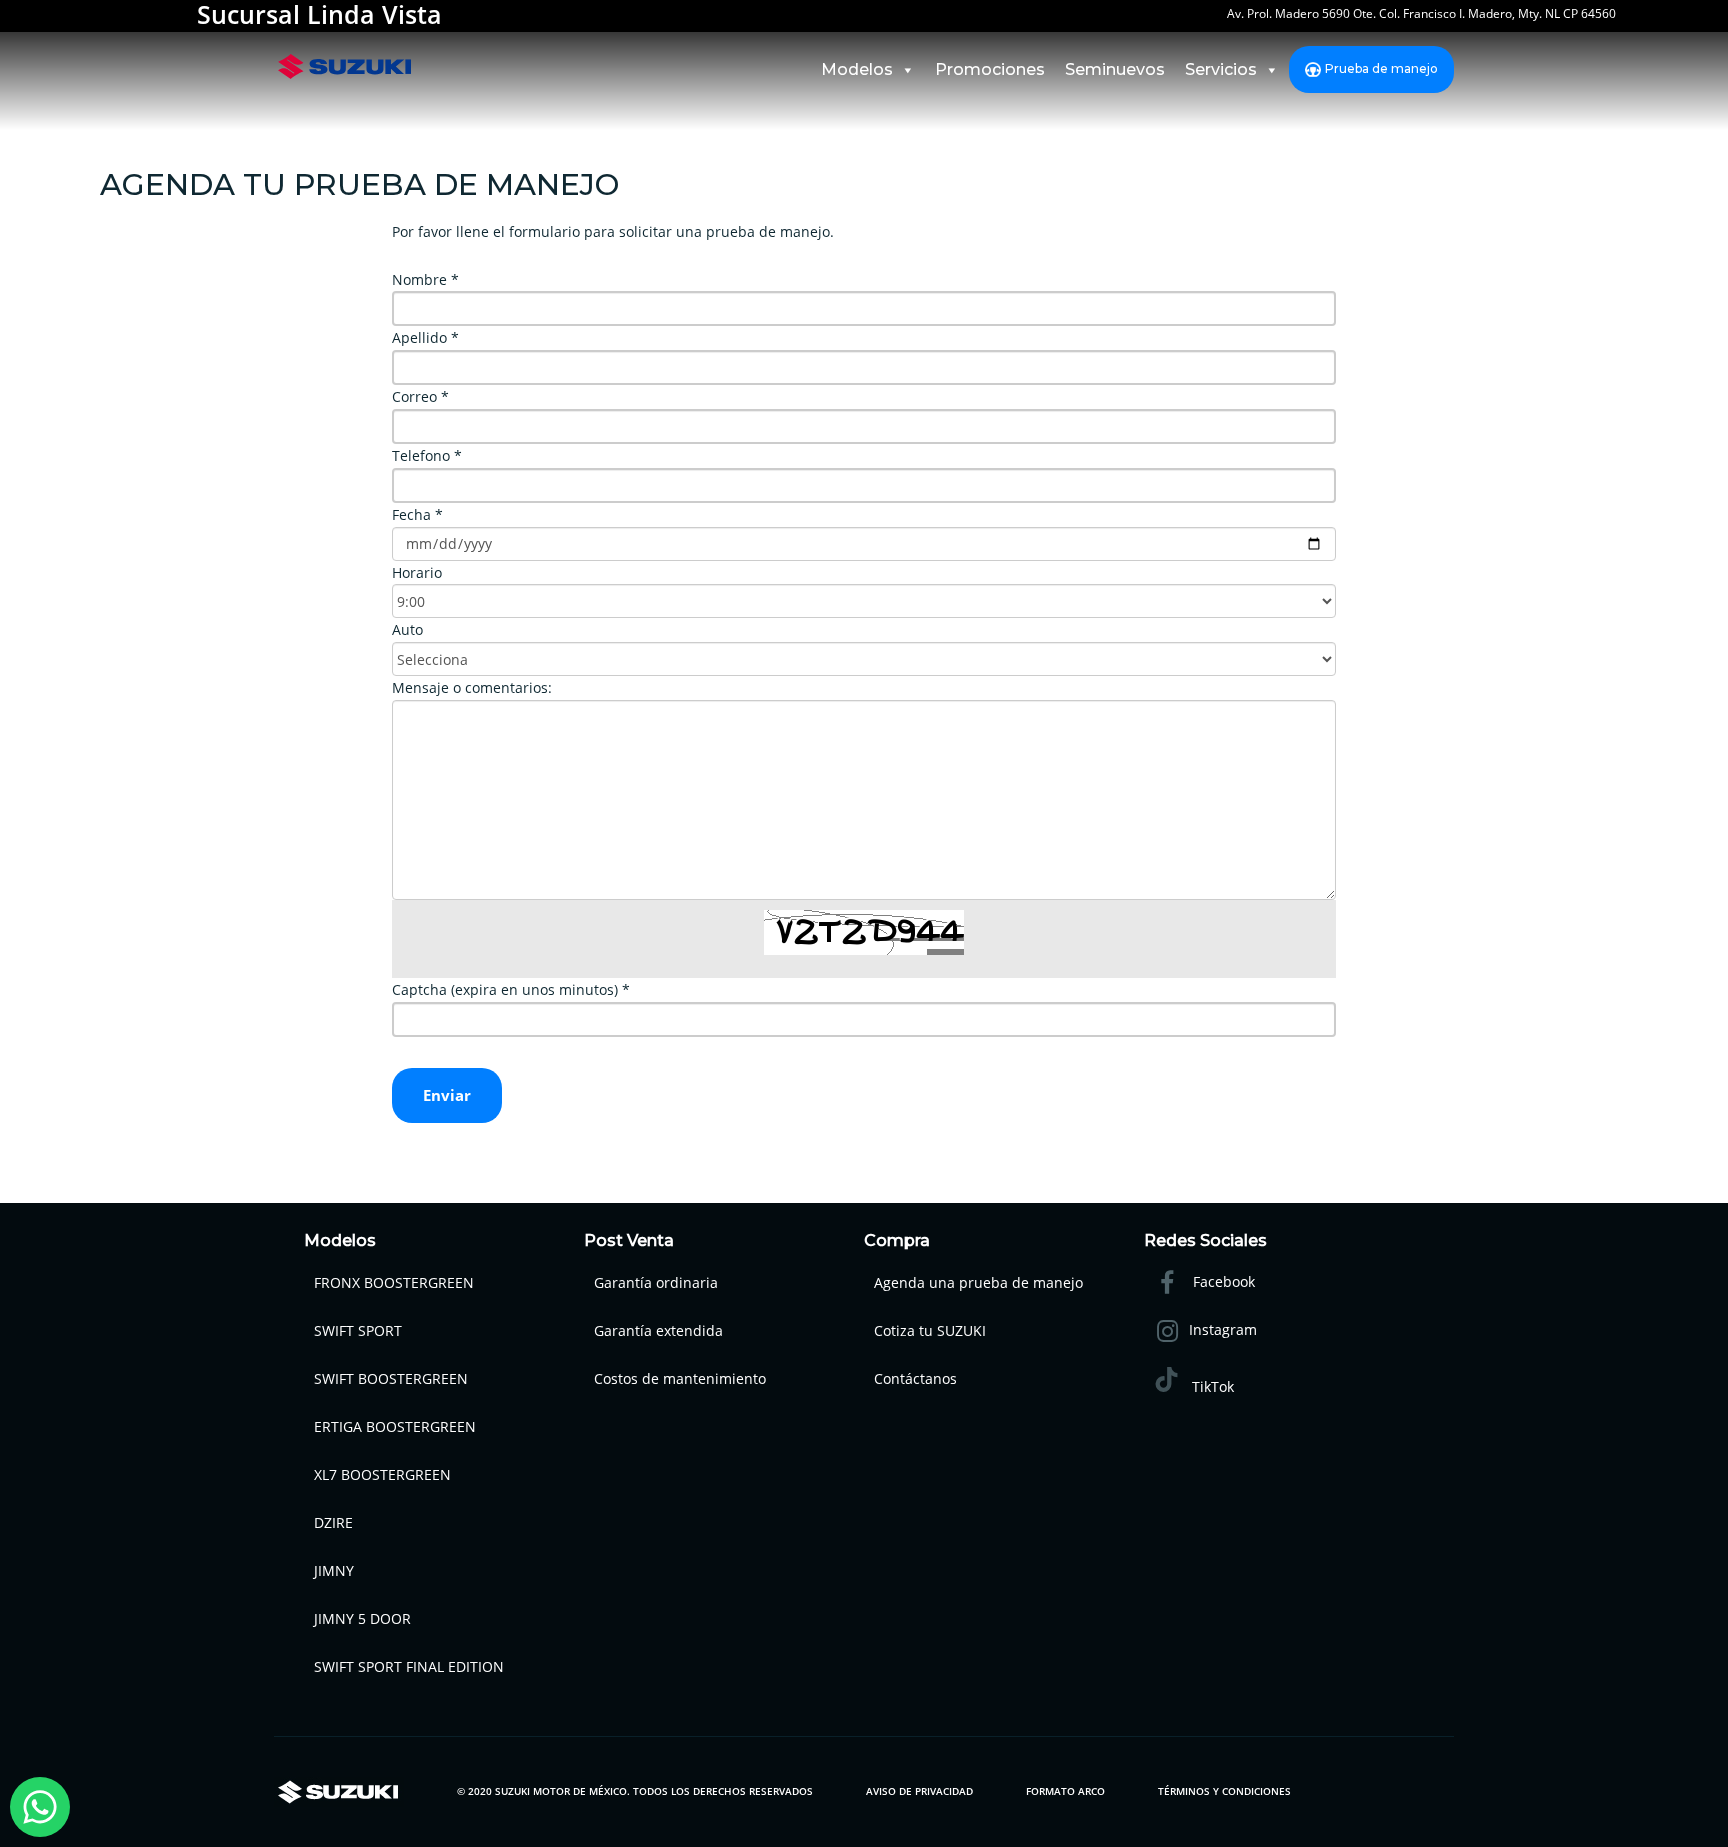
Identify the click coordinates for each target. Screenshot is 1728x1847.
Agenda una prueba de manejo (978, 1282)
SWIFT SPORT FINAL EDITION (409, 1666)
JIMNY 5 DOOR (362, 1618)
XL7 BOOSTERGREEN (382, 1474)
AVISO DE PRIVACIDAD (919, 1791)
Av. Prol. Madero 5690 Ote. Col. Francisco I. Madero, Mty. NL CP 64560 (1421, 17)
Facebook (1222, 1281)
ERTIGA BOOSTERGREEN (395, 1426)
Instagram (1223, 1329)
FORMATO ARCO (1065, 1791)
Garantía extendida (658, 1330)
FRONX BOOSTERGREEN (394, 1282)
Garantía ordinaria (656, 1282)
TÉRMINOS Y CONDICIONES (1224, 1791)
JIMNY (334, 1570)
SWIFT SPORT (358, 1330)
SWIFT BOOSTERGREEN (391, 1378)
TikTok (1211, 1386)
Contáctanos (915, 1378)
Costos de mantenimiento (680, 1378)
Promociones (990, 69)
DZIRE (333, 1522)
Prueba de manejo (1381, 68)
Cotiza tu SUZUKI (930, 1330)
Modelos (857, 69)
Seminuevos (1115, 69)
